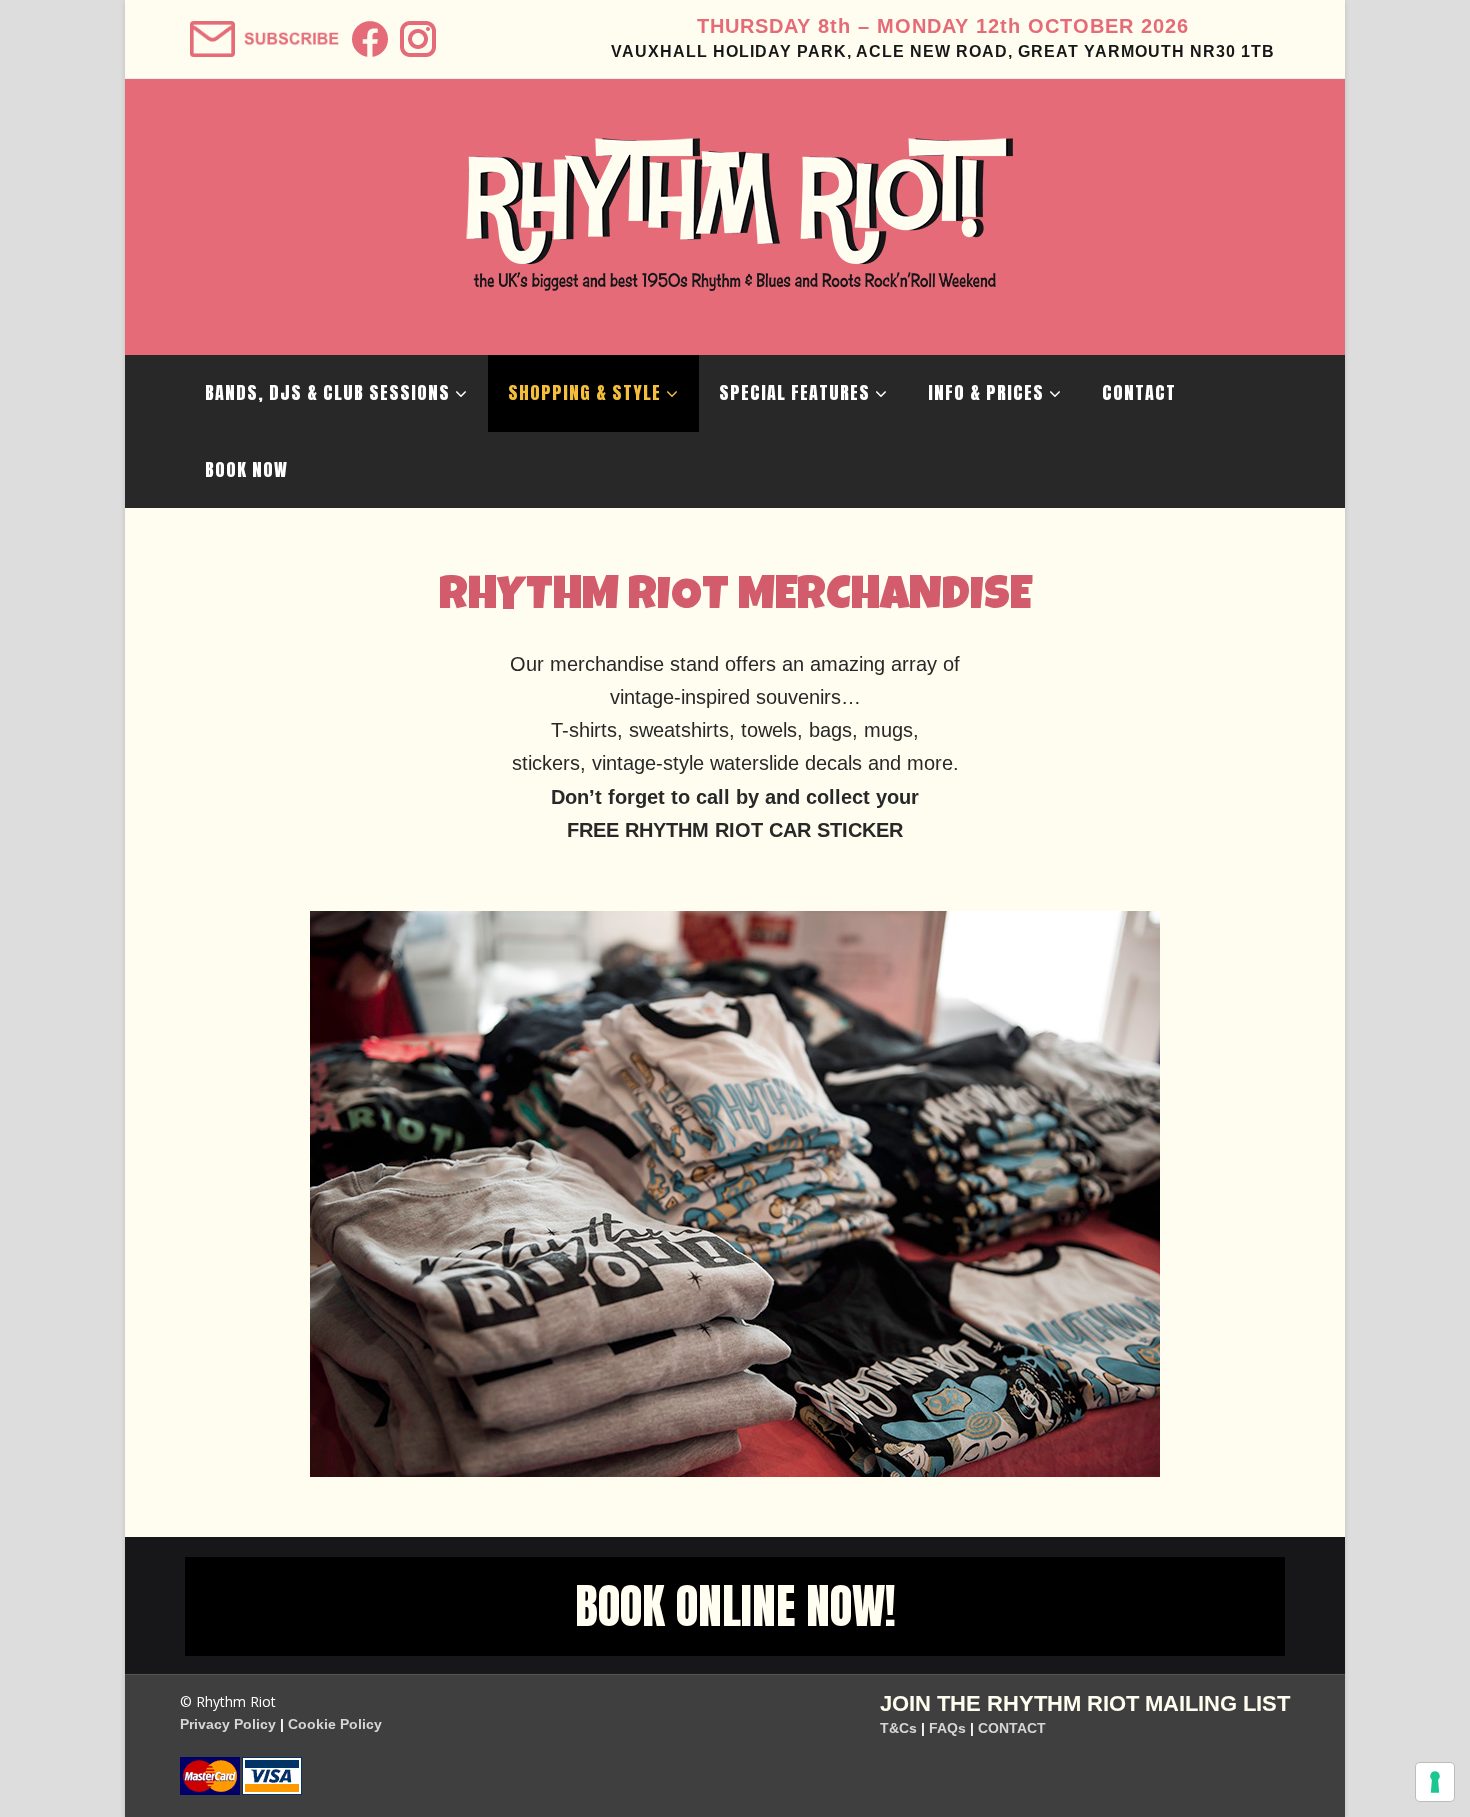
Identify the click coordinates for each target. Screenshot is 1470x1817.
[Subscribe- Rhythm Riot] (262, 32)
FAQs (947, 1728)
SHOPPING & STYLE (584, 392)
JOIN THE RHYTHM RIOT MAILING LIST (1085, 1703)
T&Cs (898, 1728)
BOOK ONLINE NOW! (735, 1606)
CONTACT (1139, 392)
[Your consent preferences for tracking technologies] (1435, 1782)
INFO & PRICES (986, 392)
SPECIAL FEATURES (794, 392)
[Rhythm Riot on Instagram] (415, 32)
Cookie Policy (335, 1724)
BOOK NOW (246, 469)
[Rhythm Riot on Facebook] (367, 32)
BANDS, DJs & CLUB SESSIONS (327, 392)
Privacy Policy (228, 1724)
